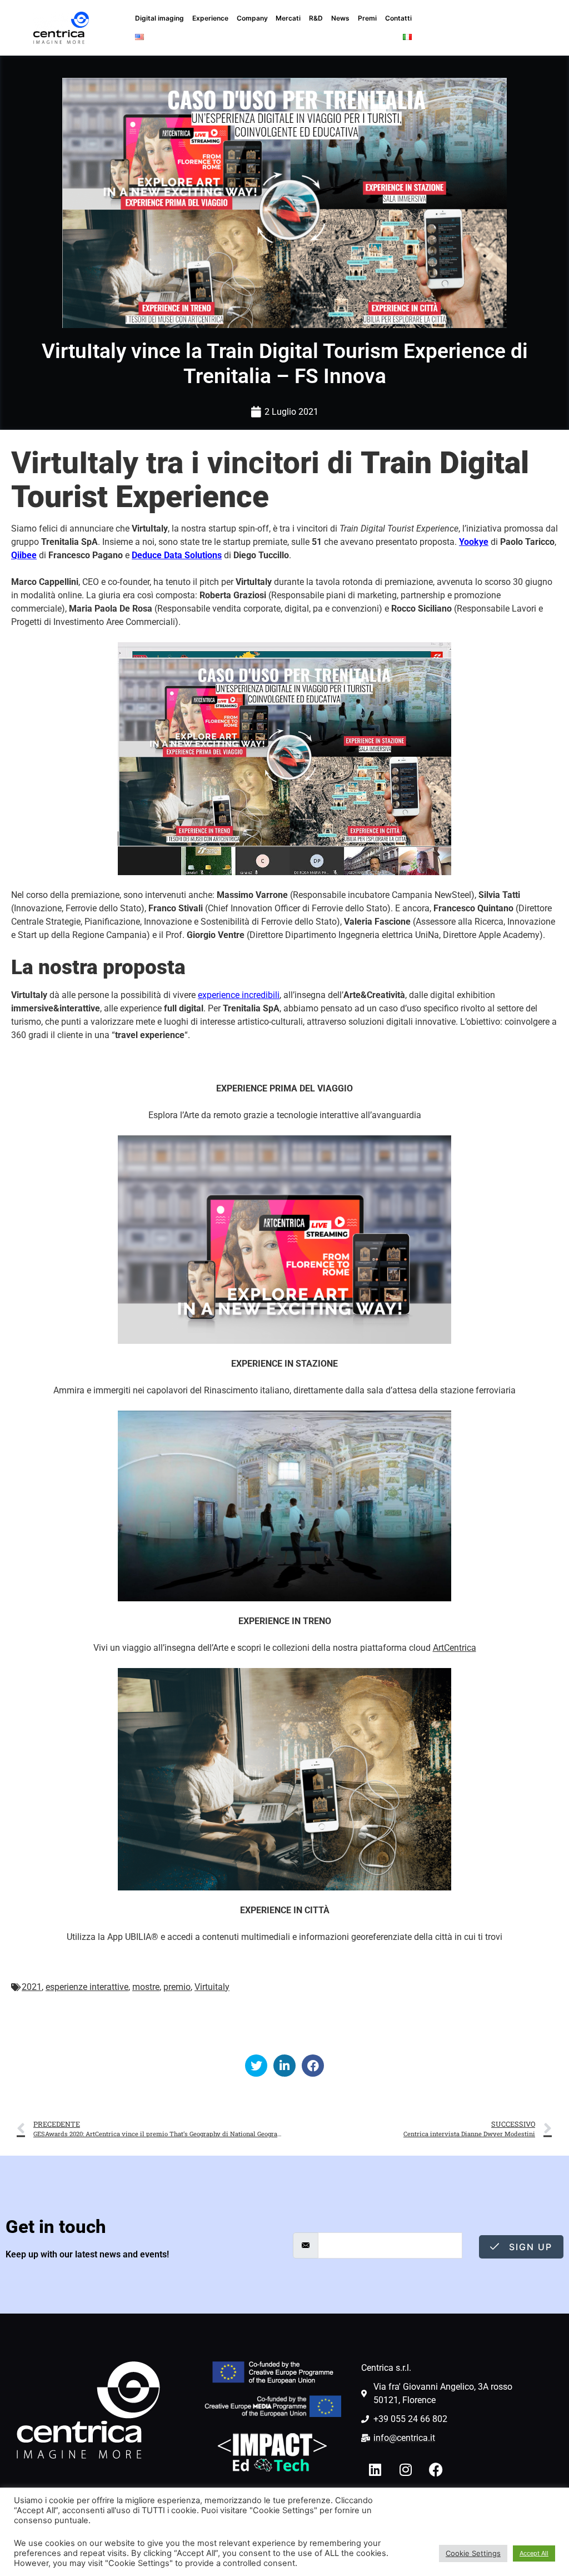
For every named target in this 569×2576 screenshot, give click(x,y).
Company (252, 18)
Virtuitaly (212, 1987)
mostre (146, 1987)
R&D (316, 18)
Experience (210, 18)
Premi (367, 18)
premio (177, 1987)
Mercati (288, 18)
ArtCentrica (455, 1648)
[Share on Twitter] (256, 2066)
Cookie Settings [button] (473, 2553)
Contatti (398, 18)
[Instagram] (406, 2470)
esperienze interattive (87, 1987)
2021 (32, 1987)
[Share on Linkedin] (284, 2066)
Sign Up (529, 2247)
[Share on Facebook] (313, 2066)
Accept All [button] (534, 2553)
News (340, 18)
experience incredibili (239, 995)
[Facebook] (436, 2470)
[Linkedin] (375, 2470)
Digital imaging (159, 18)
